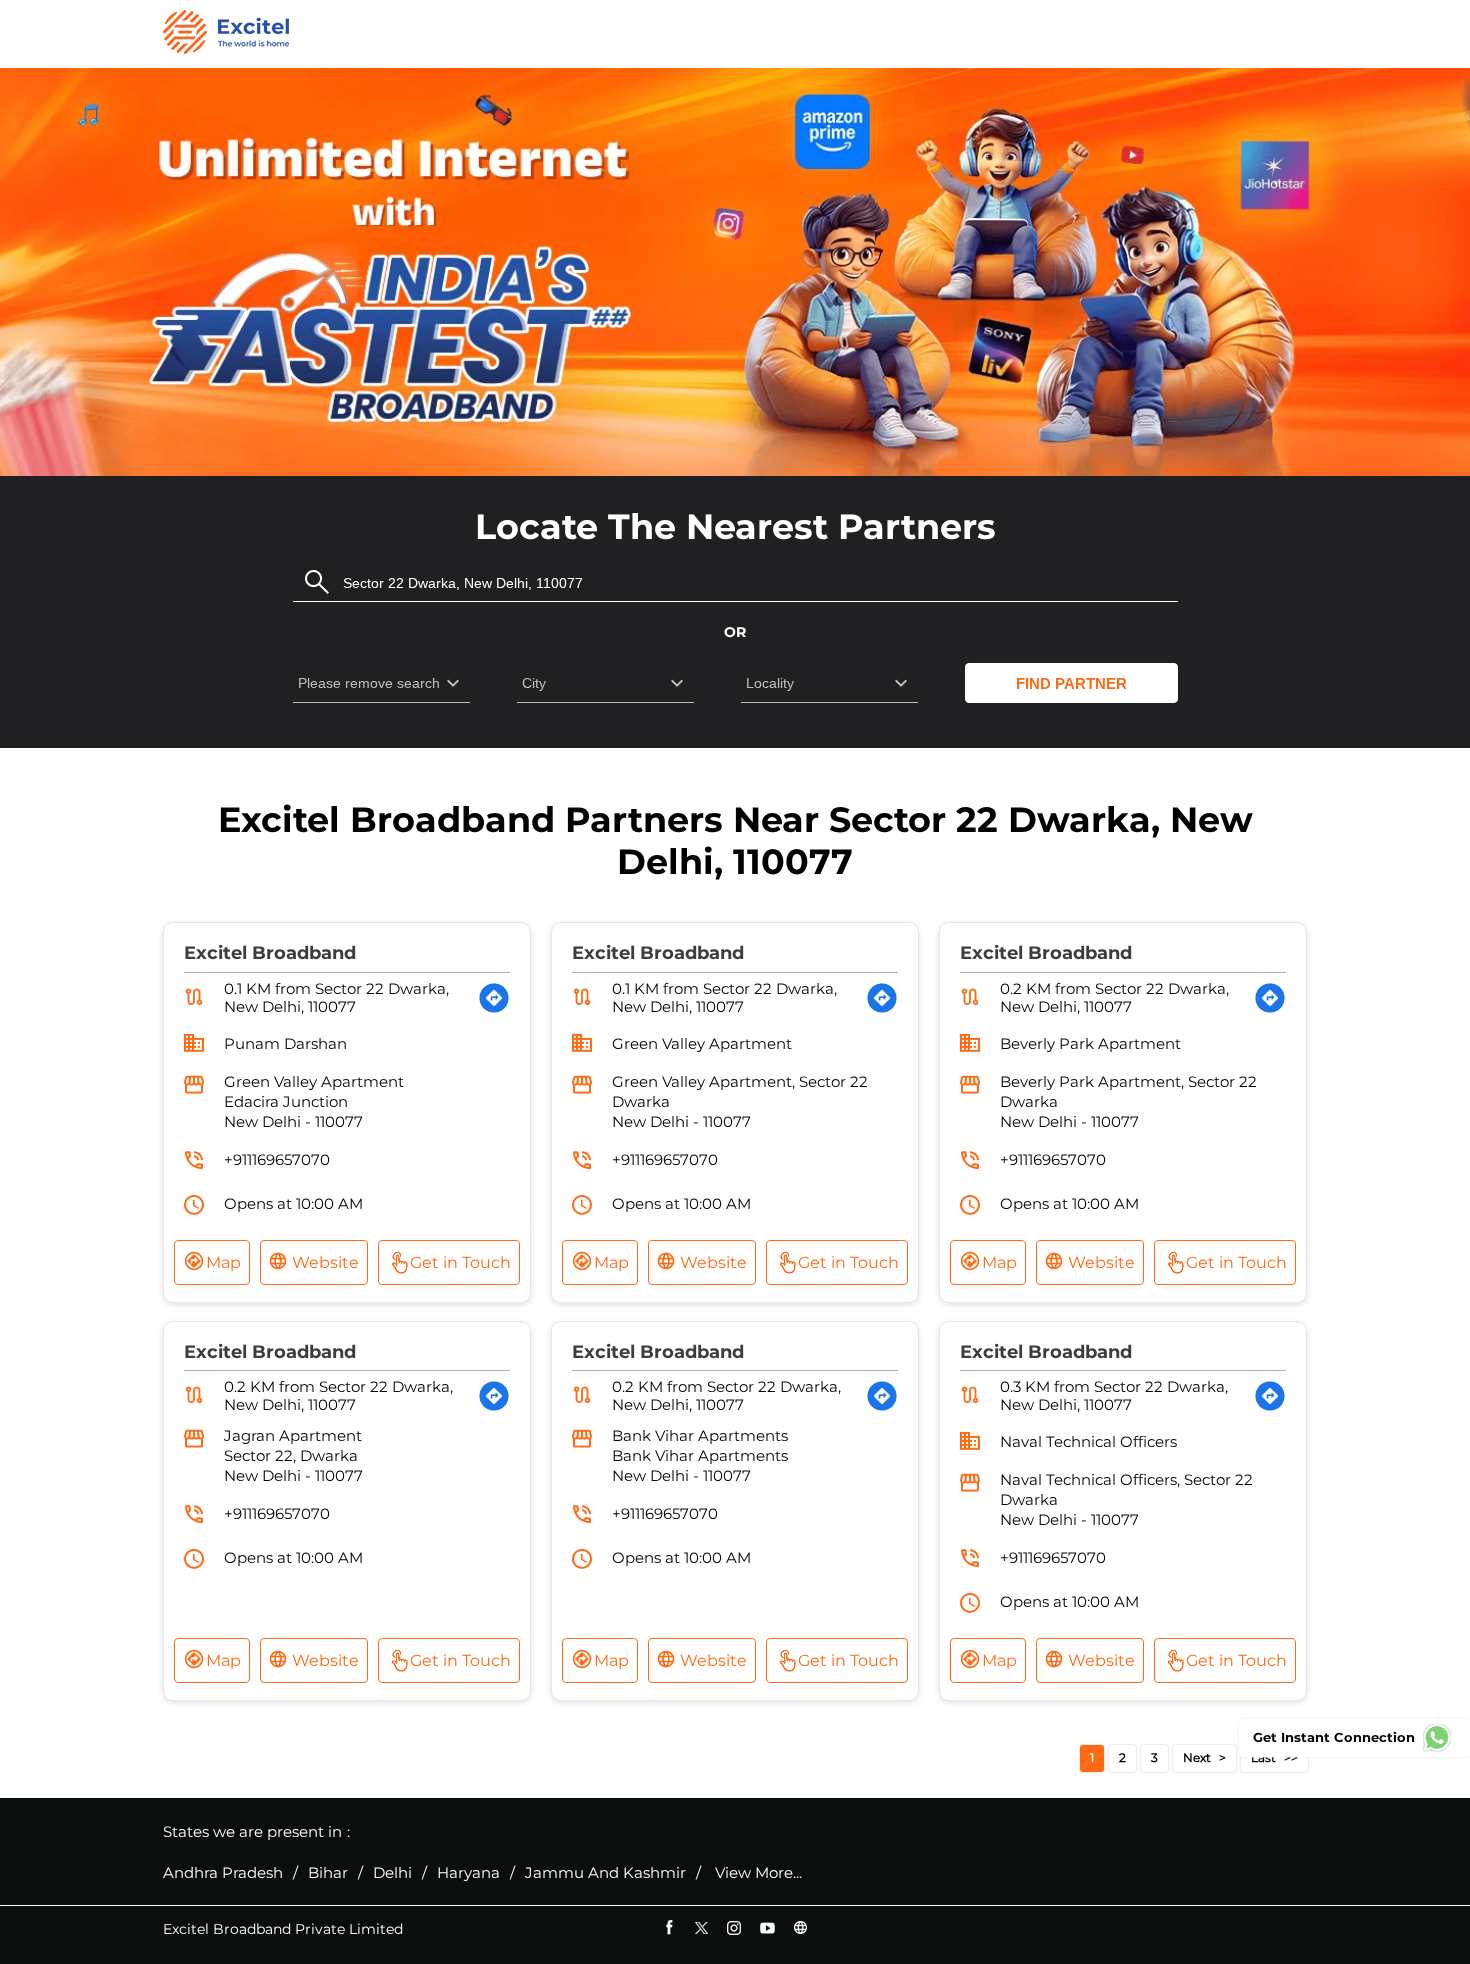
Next (1197, 1757)
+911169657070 (277, 1159)
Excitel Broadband (270, 953)
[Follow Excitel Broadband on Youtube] (767, 1927)
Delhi (392, 1873)
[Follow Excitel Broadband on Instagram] (734, 1927)
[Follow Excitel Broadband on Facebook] (668, 1927)
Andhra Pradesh (223, 1873)
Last (1263, 1757)
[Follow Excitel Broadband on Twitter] (701, 1927)
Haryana (468, 1873)
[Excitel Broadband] (226, 34)
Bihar (328, 1873)
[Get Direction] (494, 998)
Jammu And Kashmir (605, 1873)
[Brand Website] (800, 1927)
